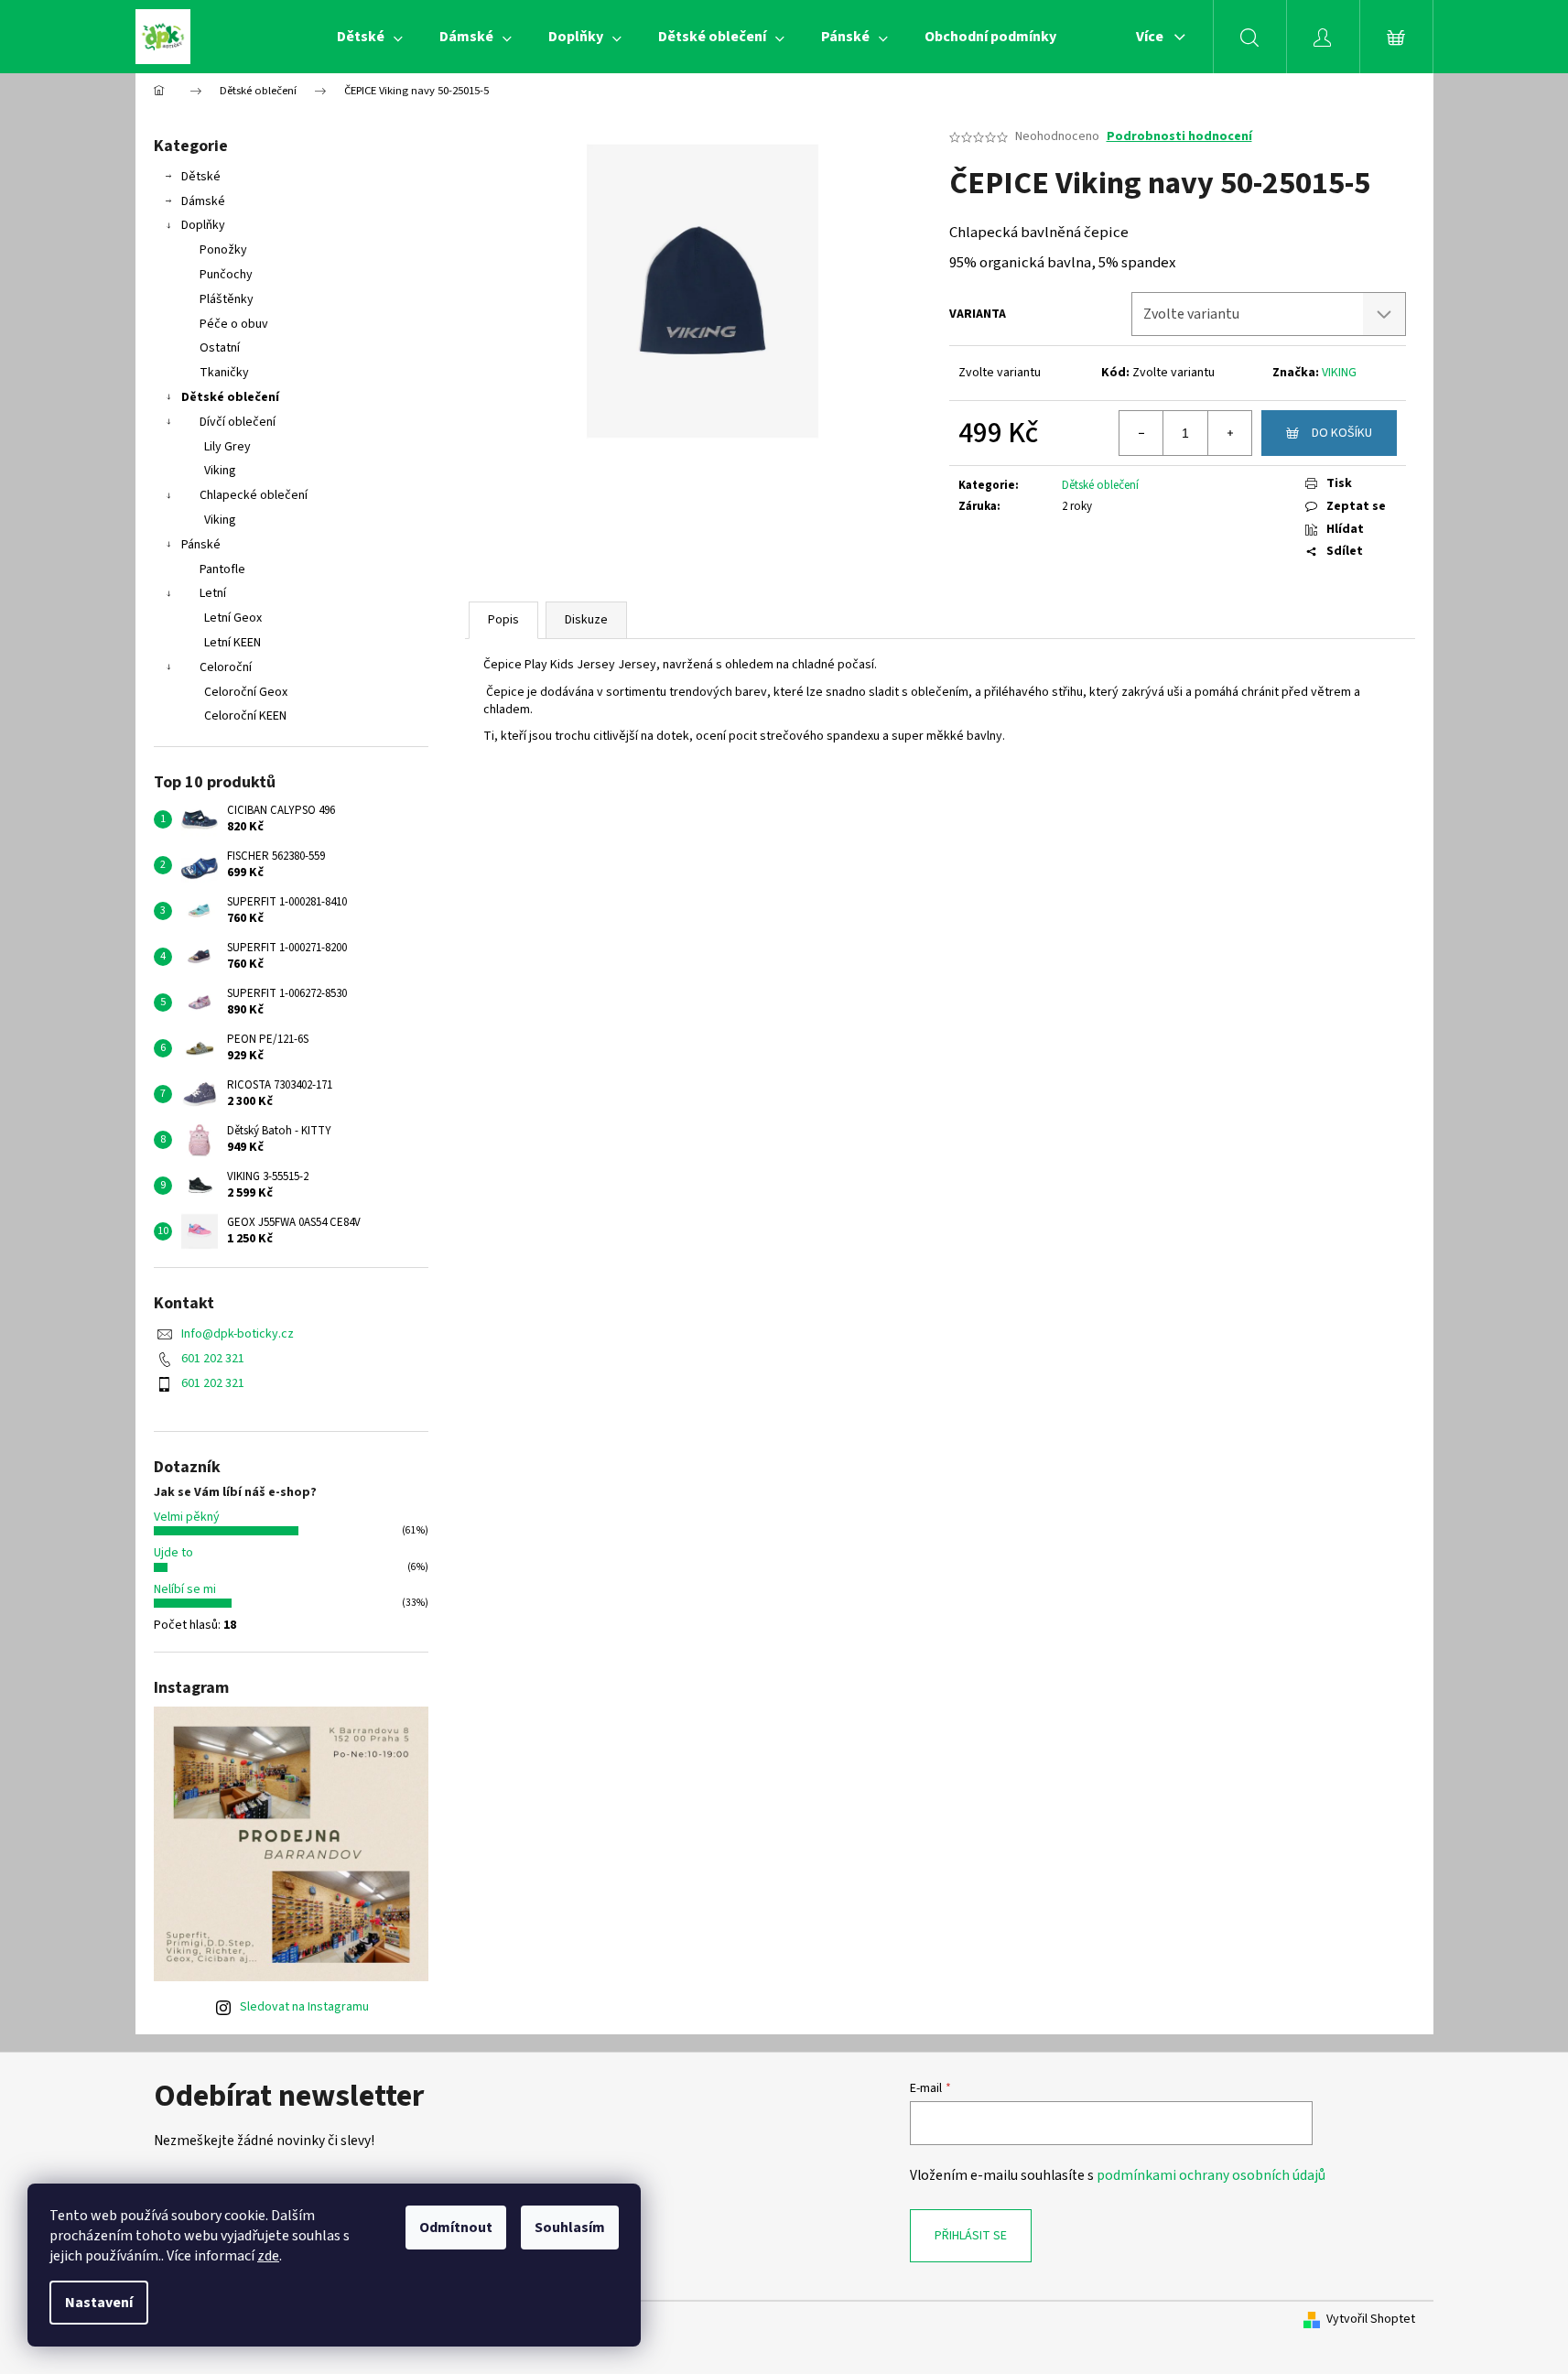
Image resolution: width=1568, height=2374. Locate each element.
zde (268, 2256)
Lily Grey (227, 447)
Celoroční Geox (246, 692)
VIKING (1339, 373)
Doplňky (203, 225)
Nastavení (99, 2303)
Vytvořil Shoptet (1371, 2320)
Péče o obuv (234, 324)
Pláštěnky (227, 299)
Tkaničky (224, 373)
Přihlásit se (971, 2236)
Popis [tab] (503, 620)
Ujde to (173, 1553)
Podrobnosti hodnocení (1179, 137)
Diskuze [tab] (586, 620)
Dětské (201, 177)
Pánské (201, 545)
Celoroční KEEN (245, 716)
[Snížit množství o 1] (1141, 433)
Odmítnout (456, 2228)
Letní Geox (233, 618)
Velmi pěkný (187, 1517)
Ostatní (220, 348)
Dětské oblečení (230, 397)
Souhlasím (570, 2228)
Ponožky (223, 250)
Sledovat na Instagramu (304, 2007)
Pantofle (222, 569)
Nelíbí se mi (185, 1589)
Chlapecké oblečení (254, 495)
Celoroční (226, 667)
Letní (213, 593)
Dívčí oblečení (238, 422)
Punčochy (226, 275)
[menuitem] (370, 37)
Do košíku (1342, 433)
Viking (220, 471)
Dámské (203, 201)
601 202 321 (213, 1359)
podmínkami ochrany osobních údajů (1211, 2175)
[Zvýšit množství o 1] (1229, 433)
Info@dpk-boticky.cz (238, 1334)
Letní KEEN (232, 643)
